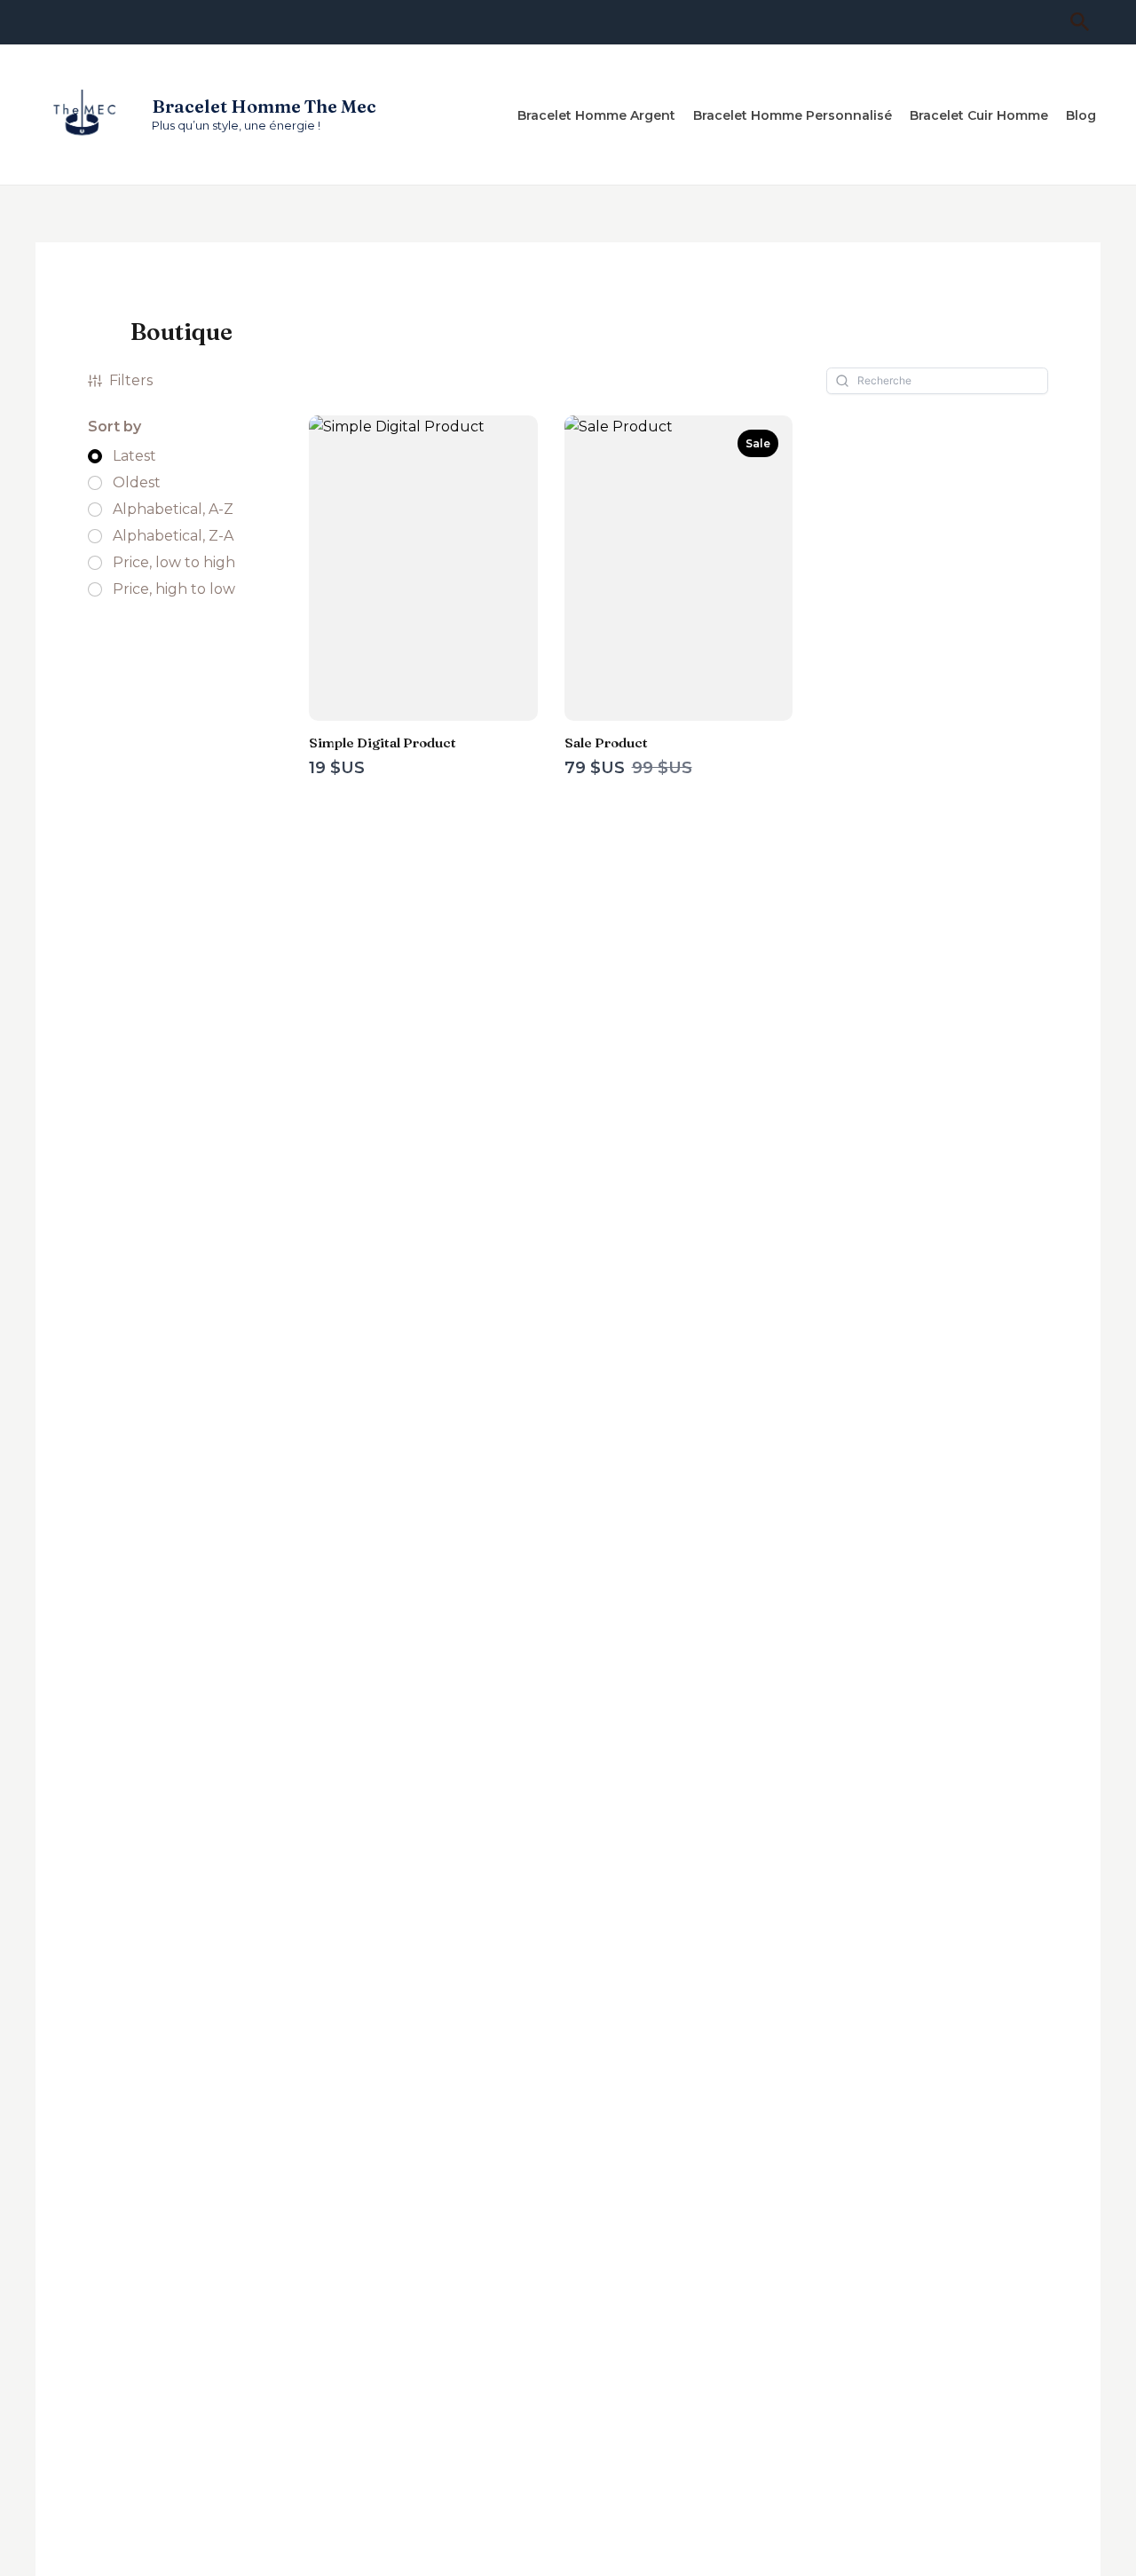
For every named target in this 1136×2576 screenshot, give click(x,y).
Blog (1081, 115)
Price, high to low (174, 589)
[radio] (122, 456)
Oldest (137, 483)
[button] (1080, 23)
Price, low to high (174, 563)
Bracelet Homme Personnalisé (793, 115)
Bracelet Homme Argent (596, 115)
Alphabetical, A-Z (173, 510)
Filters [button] (131, 380)
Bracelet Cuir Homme (979, 115)
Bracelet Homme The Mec (264, 106)
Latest (134, 456)
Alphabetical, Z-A (173, 536)
